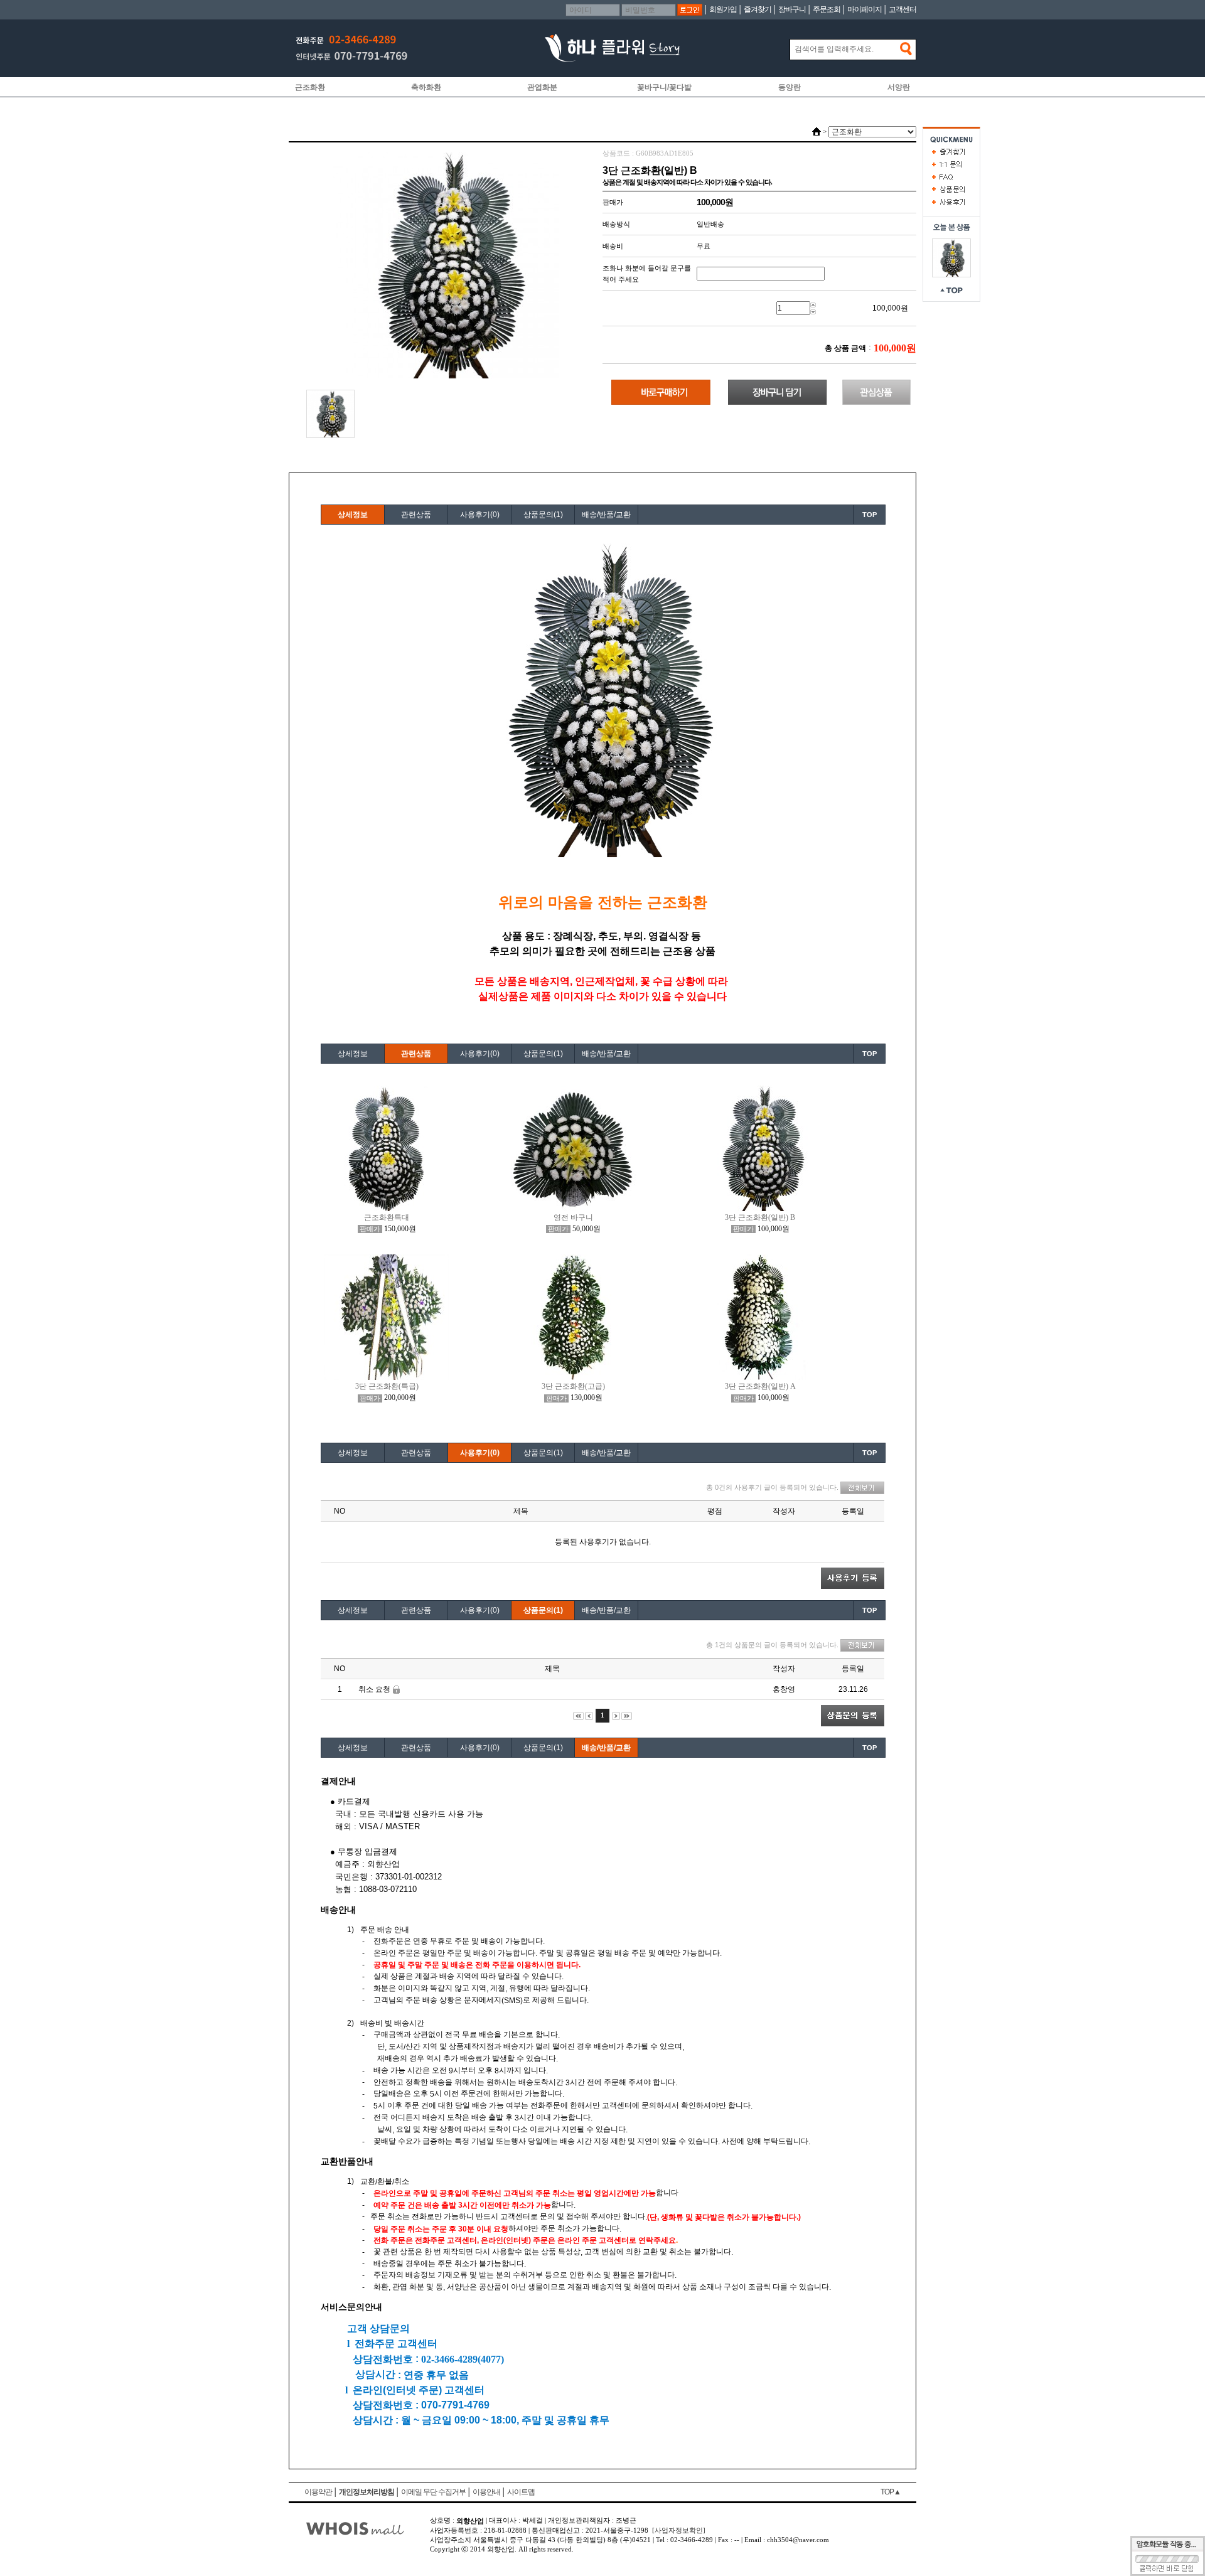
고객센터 (902, 9)
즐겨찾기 (758, 9)
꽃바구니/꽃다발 (664, 87)
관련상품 (416, 515)
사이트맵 (521, 2492)
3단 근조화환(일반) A (760, 1386)
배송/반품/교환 (606, 515)
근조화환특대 (387, 1217)
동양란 (790, 87)
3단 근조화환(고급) (573, 1386)
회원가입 (723, 9)
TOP (870, 515)
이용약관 (318, 2492)
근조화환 (310, 87)
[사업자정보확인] (679, 2530)
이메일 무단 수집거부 (433, 2492)
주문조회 (827, 9)
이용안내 (486, 2492)
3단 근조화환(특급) (387, 1386)
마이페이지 (865, 9)
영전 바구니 (573, 1217)
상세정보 (353, 515)
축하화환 (426, 87)
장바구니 (792, 9)
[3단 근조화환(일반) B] (951, 257)
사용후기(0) (480, 515)
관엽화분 (542, 87)
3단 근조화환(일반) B (760, 1217)
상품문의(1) (543, 515)
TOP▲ (891, 2492)
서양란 (899, 87)
